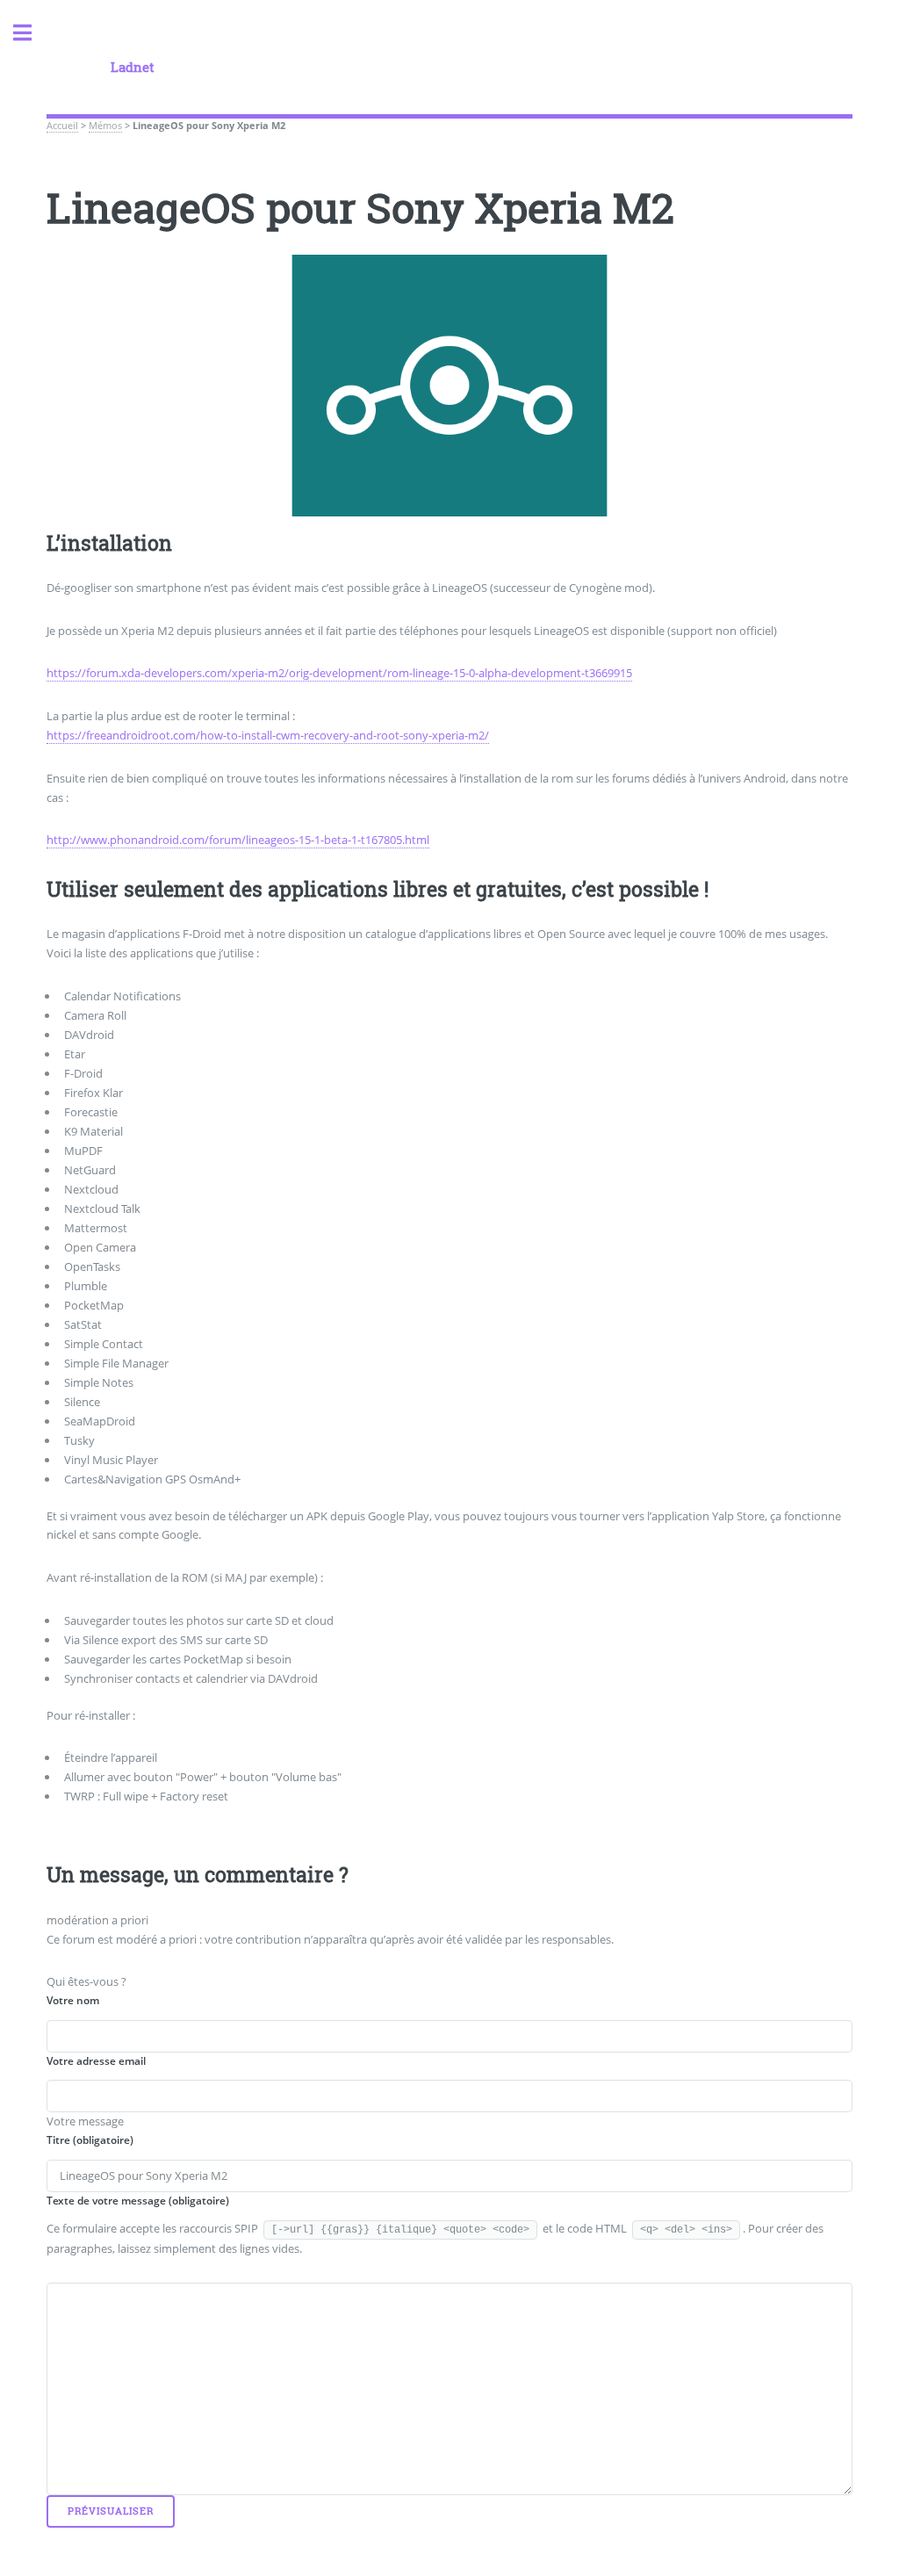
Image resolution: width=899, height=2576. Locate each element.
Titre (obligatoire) (90, 2140)
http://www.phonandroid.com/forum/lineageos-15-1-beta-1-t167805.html (238, 840)
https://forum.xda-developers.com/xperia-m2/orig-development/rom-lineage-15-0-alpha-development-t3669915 (339, 673)
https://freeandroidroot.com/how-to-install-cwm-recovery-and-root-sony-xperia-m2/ (268, 735)
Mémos (105, 126)
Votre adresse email (96, 2061)
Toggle (32, 33)
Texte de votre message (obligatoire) (138, 2201)
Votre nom (73, 2000)
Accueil (62, 126)
